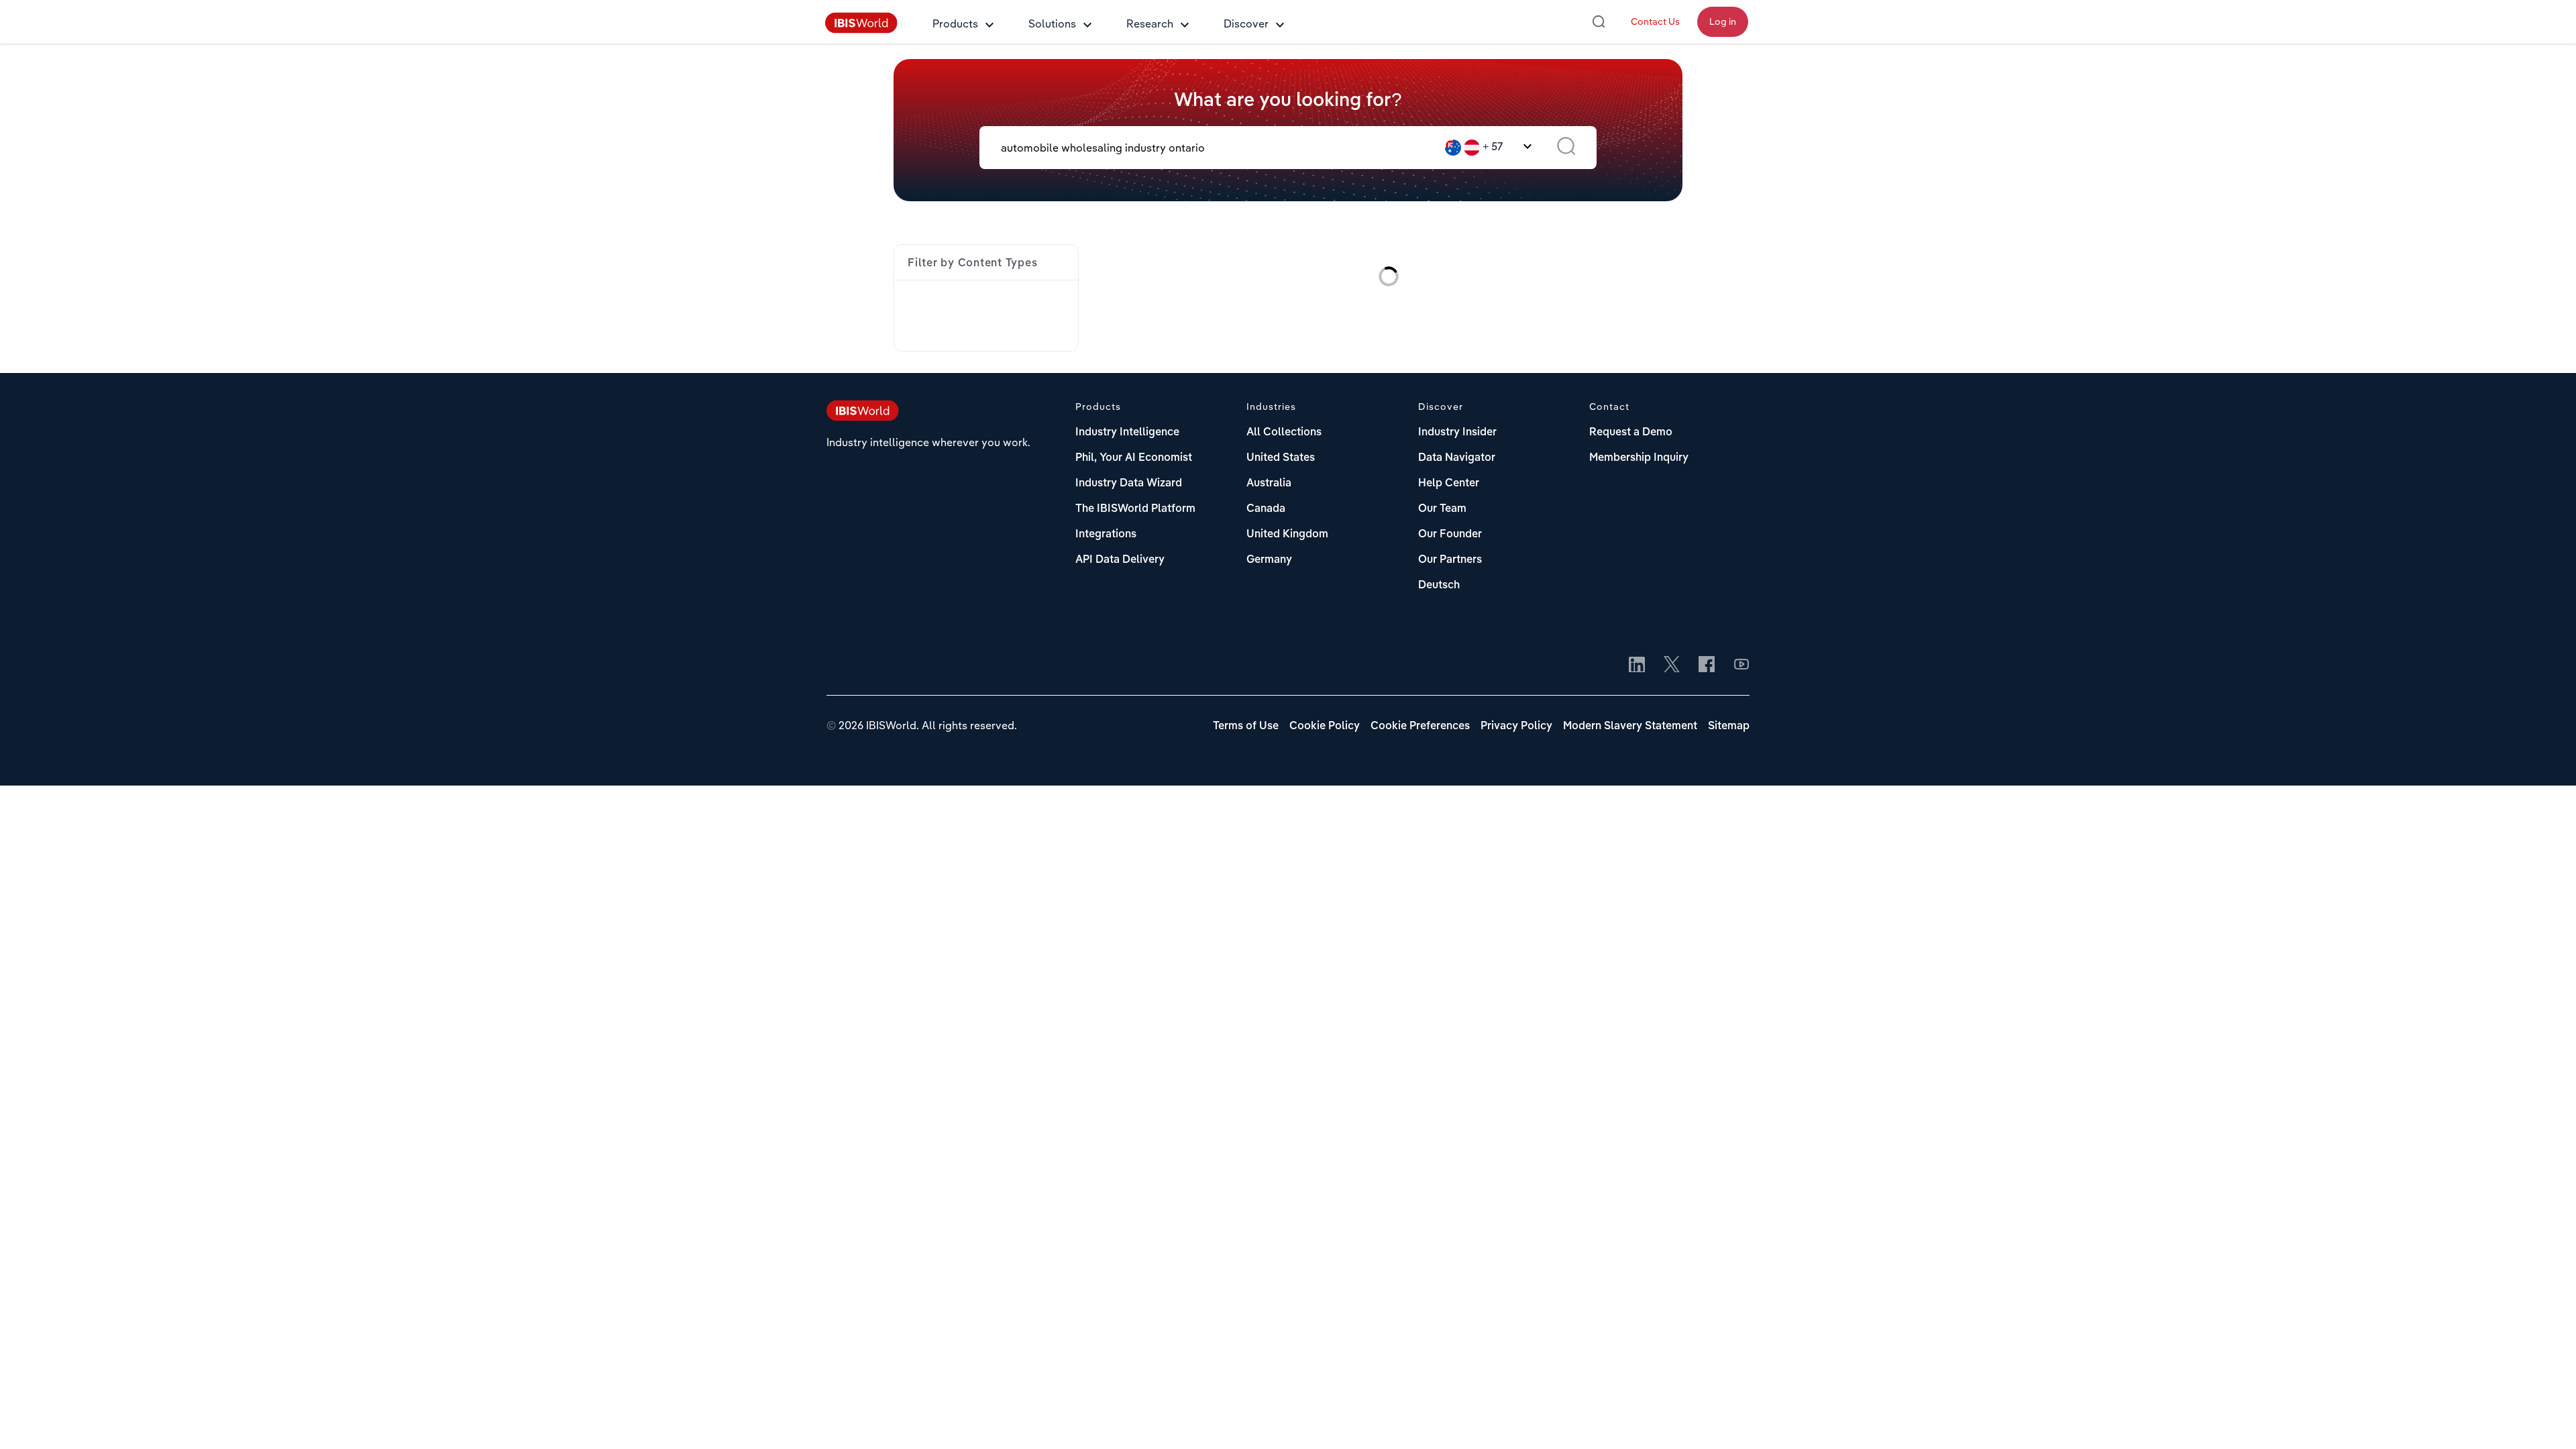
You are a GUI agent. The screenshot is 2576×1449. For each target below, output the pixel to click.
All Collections (1284, 433)
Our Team (1442, 509)
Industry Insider (1457, 433)
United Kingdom (1287, 535)
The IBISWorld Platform (1135, 509)
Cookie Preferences (1420, 727)
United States (1281, 458)
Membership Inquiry (1639, 458)
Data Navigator (1457, 458)
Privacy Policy (1516, 727)
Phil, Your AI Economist (1134, 458)
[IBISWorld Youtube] (1741, 665)
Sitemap (1729, 727)
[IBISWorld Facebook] (1707, 665)
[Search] (1599, 21)
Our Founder (1450, 535)
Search (1566, 148)
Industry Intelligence (1127, 433)
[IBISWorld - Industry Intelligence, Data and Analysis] (861, 30)
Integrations (1106, 535)
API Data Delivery (1120, 560)
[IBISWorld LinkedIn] (1637, 665)
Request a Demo (1631, 433)
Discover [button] (1246, 23)
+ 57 (1493, 148)
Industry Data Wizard (1129, 484)
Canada (1266, 509)
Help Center (1449, 484)
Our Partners (1450, 560)
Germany (1269, 560)
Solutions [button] (1052, 23)
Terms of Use (1246, 727)
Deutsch (1439, 586)
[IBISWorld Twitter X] (1672, 665)
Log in (1723, 21)
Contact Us (1655, 21)
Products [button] (955, 23)
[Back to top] (2546, 1419)
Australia (1269, 484)
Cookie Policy (1325, 727)
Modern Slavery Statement (1630, 727)
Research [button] (1150, 23)
